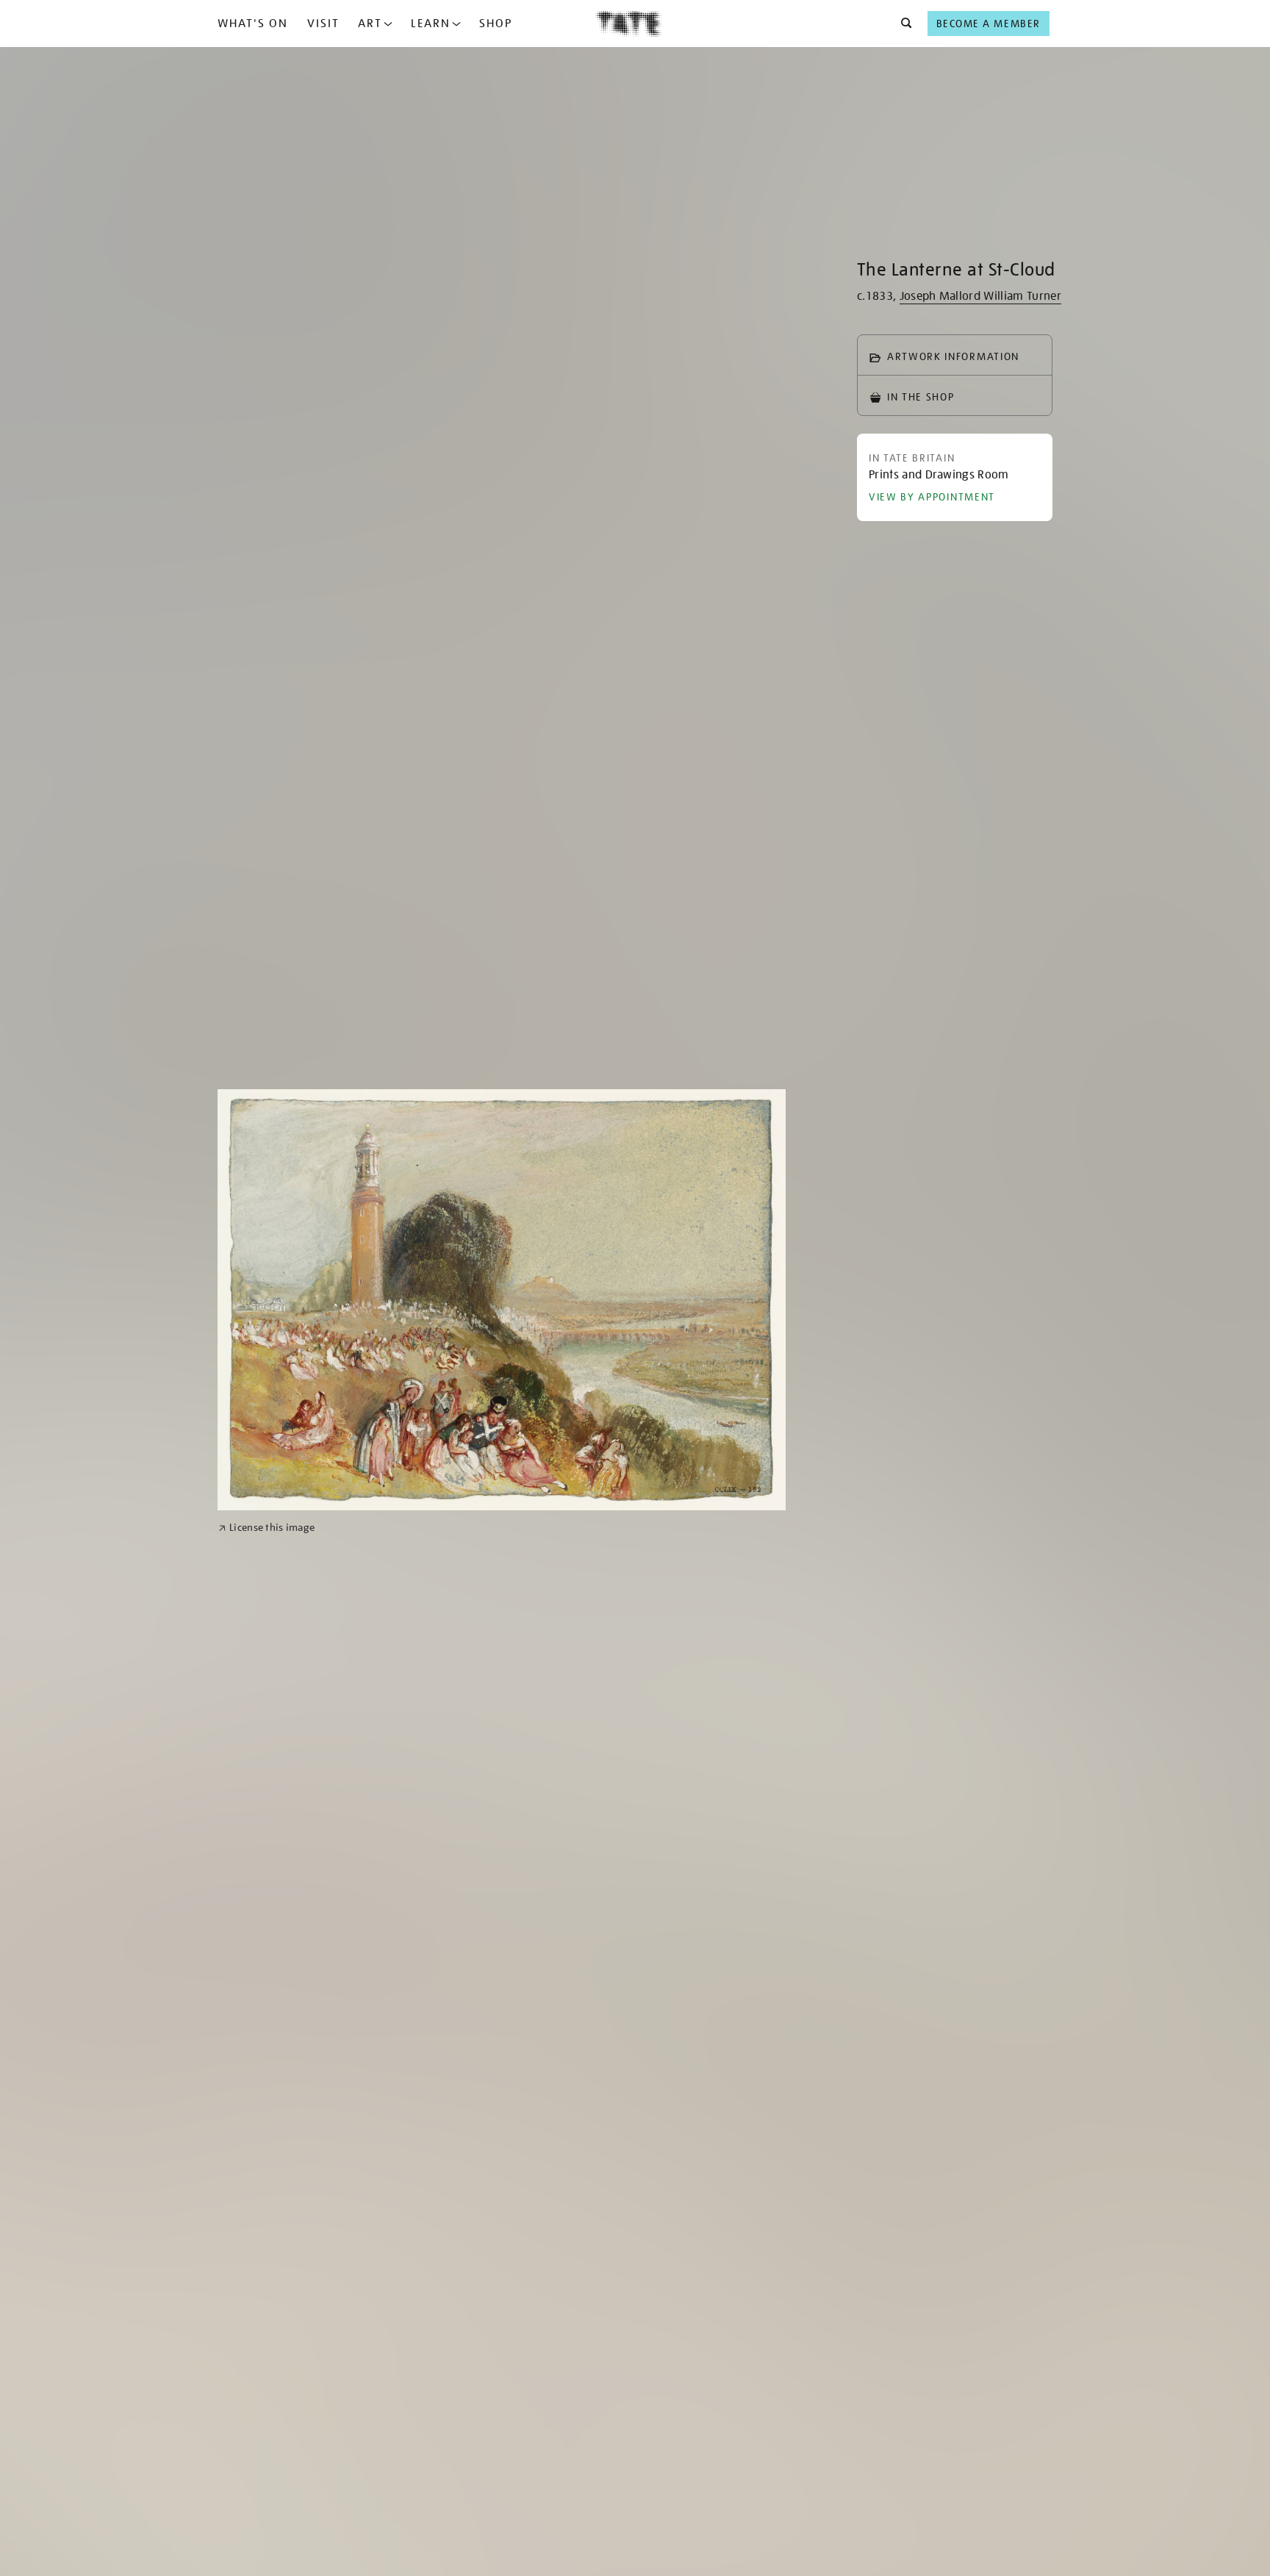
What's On (253, 24)
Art (370, 24)
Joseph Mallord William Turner (980, 296)
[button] (902, 24)
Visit (323, 24)
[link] (266, 1528)
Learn (431, 24)
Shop (496, 24)
